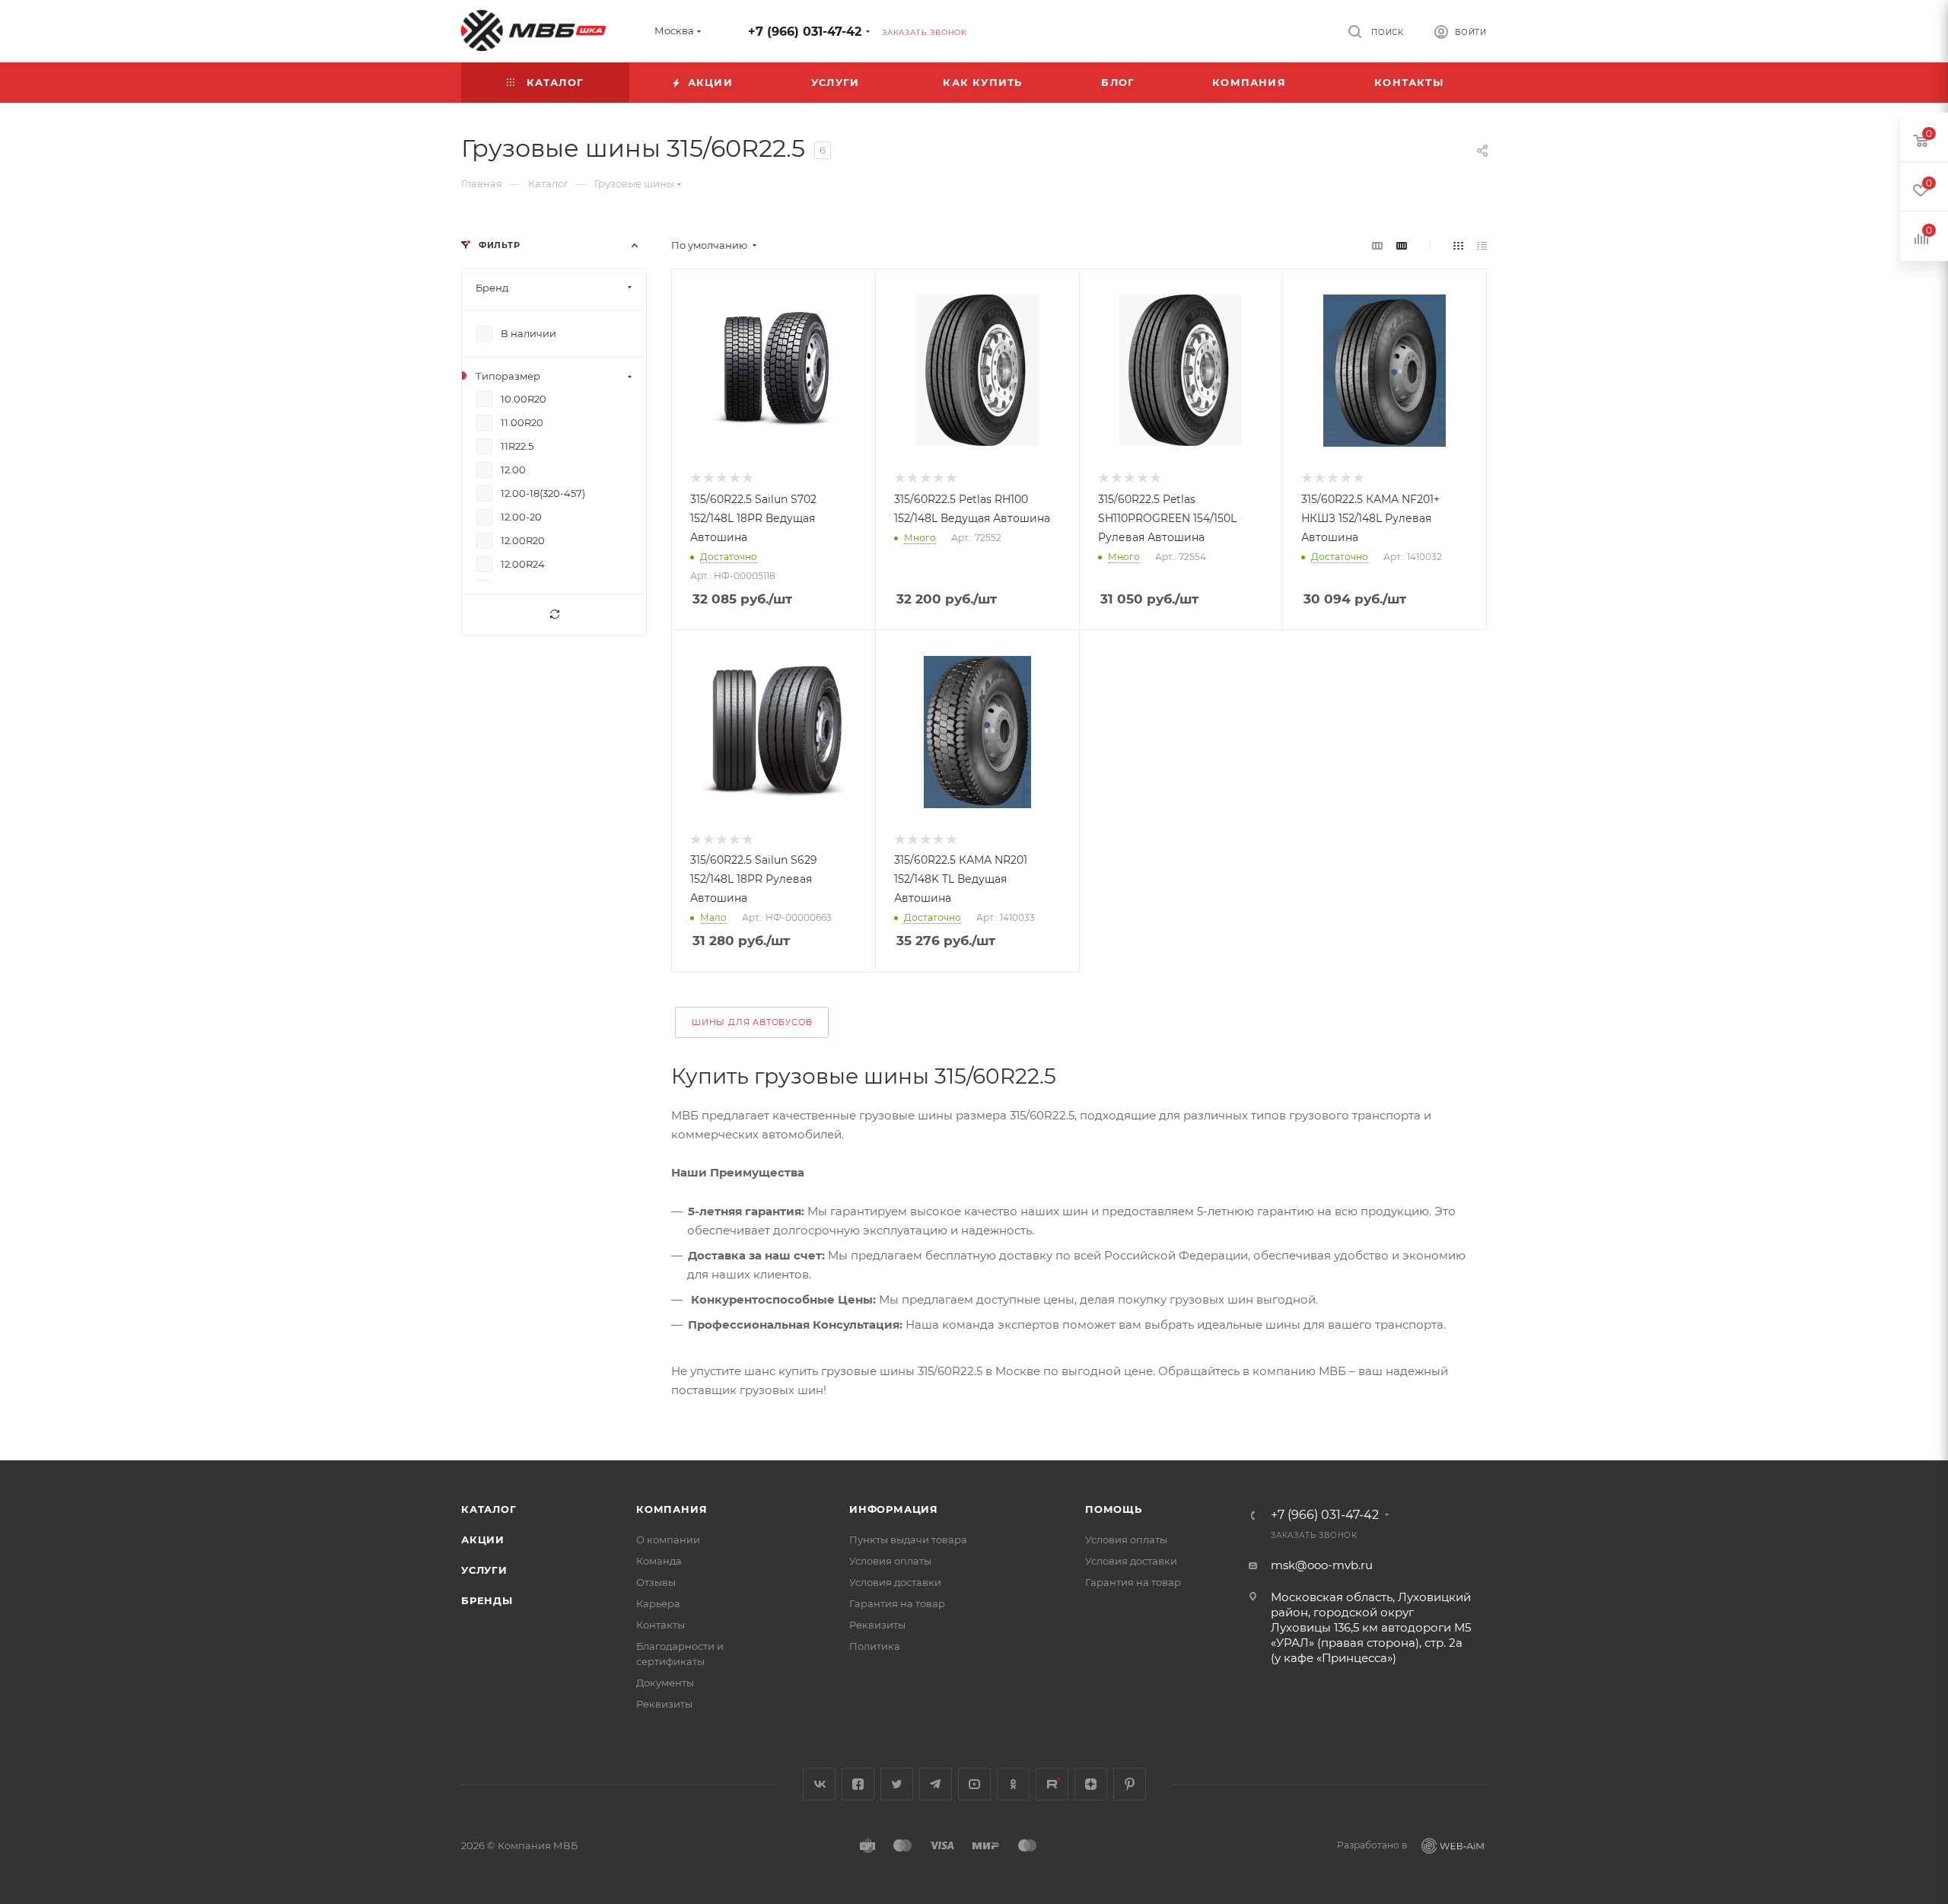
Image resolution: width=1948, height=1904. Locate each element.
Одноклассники (1013, 1784)
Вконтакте (819, 1784)
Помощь (1114, 1509)
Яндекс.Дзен (1091, 1784)
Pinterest (1130, 1784)
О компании (668, 1539)
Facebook (858, 1784)
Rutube (1052, 1784)
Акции (483, 1539)
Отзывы (656, 1582)
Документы (665, 1683)
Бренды (487, 1600)
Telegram (936, 1784)
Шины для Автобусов (752, 1022)
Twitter (897, 1784)
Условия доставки (895, 1582)
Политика (875, 1646)
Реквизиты (664, 1704)
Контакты (660, 1625)
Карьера (658, 1603)
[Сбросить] (554, 615)
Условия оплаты (890, 1561)
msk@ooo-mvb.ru (1322, 1565)
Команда (659, 1561)
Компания (672, 1509)
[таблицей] (1482, 245)
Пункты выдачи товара (908, 1539)
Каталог (489, 1509)
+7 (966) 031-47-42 (805, 32)
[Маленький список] (1377, 245)
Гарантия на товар (897, 1603)
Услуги (484, 1570)
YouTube (974, 1784)
